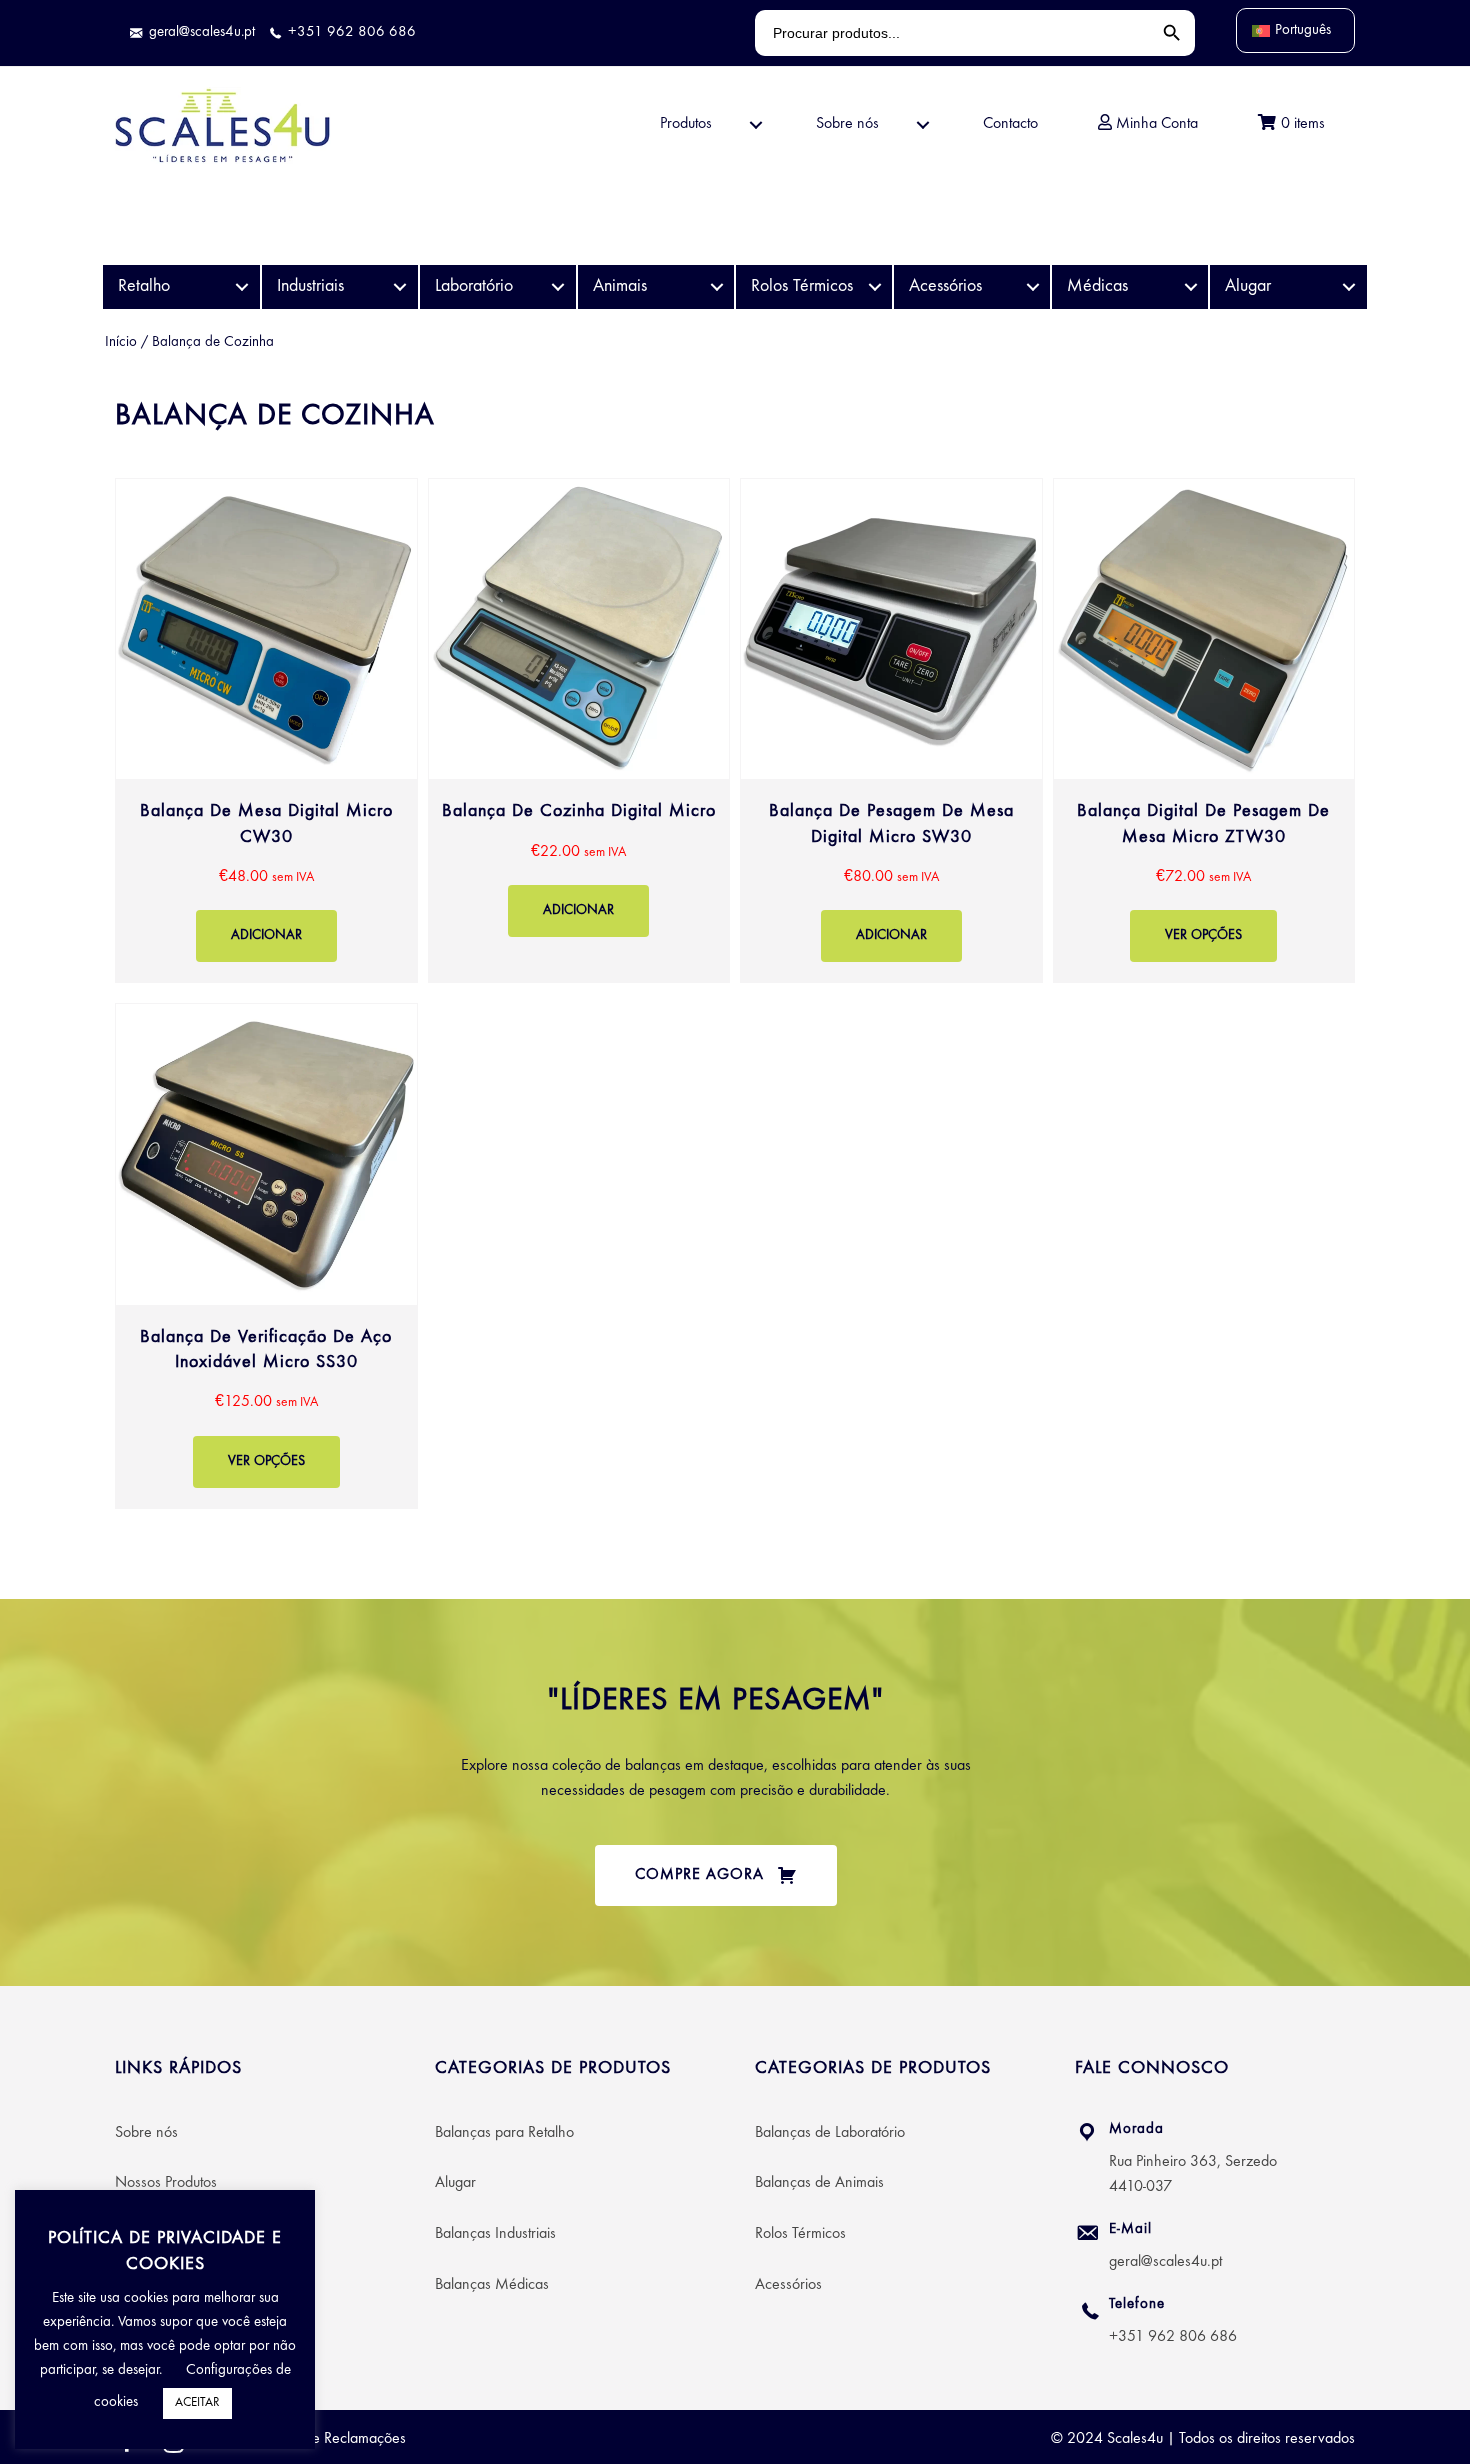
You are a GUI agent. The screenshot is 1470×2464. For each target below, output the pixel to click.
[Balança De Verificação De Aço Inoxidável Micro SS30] (266, 1255)
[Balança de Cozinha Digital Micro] (579, 730)
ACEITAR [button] (197, 2403)
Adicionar (266, 935)
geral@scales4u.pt (1165, 2262)
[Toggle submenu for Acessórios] (1032, 287)
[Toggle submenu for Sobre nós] (923, 125)
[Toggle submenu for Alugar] (1349, 287)
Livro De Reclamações (337, 2439)
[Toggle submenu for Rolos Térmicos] (874, 287)
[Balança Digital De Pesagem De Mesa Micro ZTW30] (1204, 730)
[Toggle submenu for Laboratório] (558, 287)
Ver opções (1203, 935)
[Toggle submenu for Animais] (716, 287)
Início (121, 342)
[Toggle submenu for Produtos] (756, 125)
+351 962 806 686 (1173, 2337)
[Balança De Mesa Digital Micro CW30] (266, 730)
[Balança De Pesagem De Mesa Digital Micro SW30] (891, 730)
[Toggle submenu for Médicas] (1190, 287)
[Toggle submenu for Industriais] (400, 287)
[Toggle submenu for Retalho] (242, 287)
